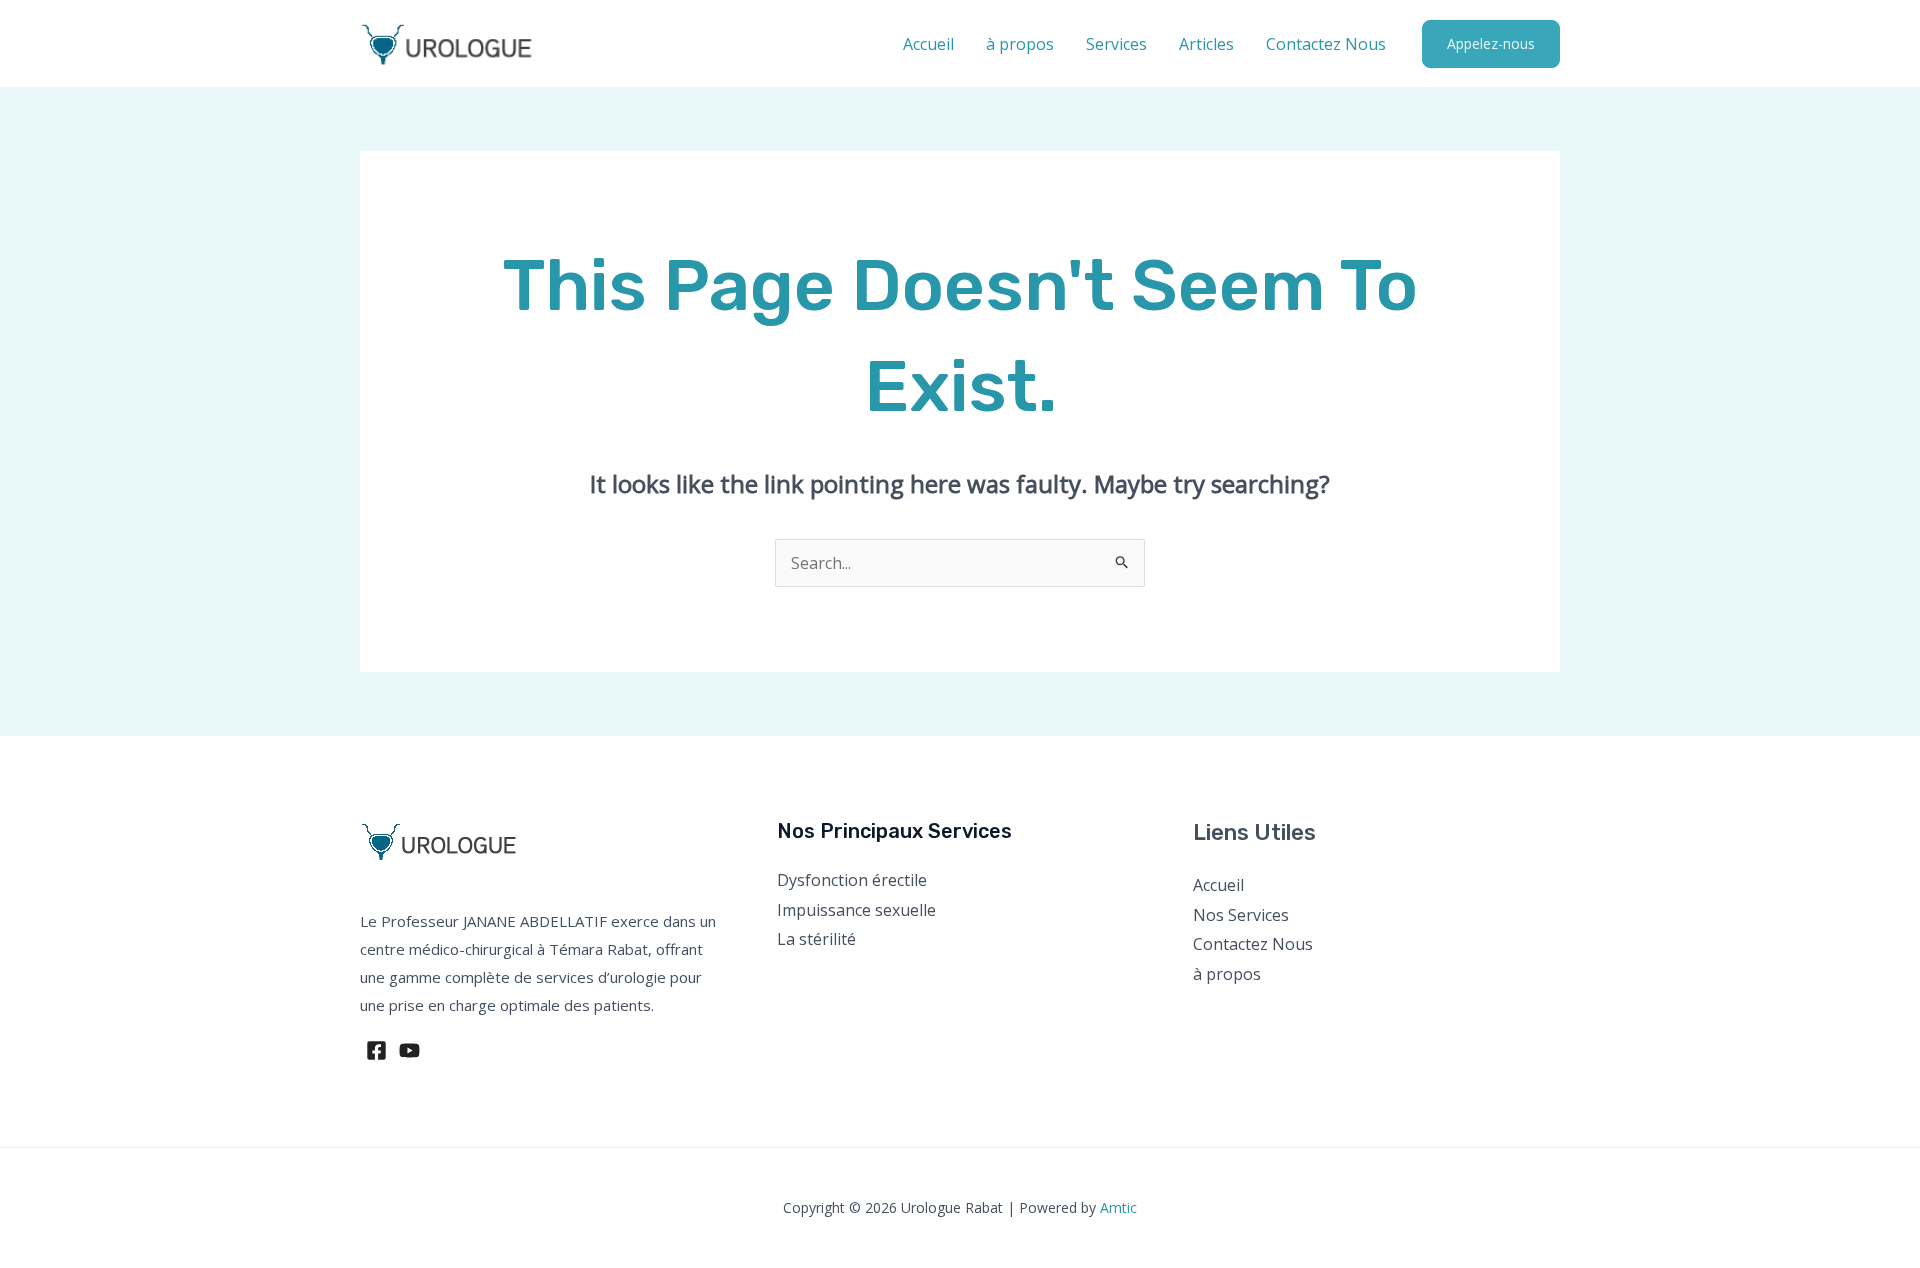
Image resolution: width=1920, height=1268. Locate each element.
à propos (1020, 44)
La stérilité (816, 939)
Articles (1206, 44)
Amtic (1118, 1207)
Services (1116, 44)
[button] (1491, 44)
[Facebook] (376, 1050)
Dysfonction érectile (852, 880)
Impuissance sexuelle (856, 910)
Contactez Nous (1326, 44)
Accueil (928, 44)
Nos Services (1241, 915)
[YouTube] (409, 1050)
